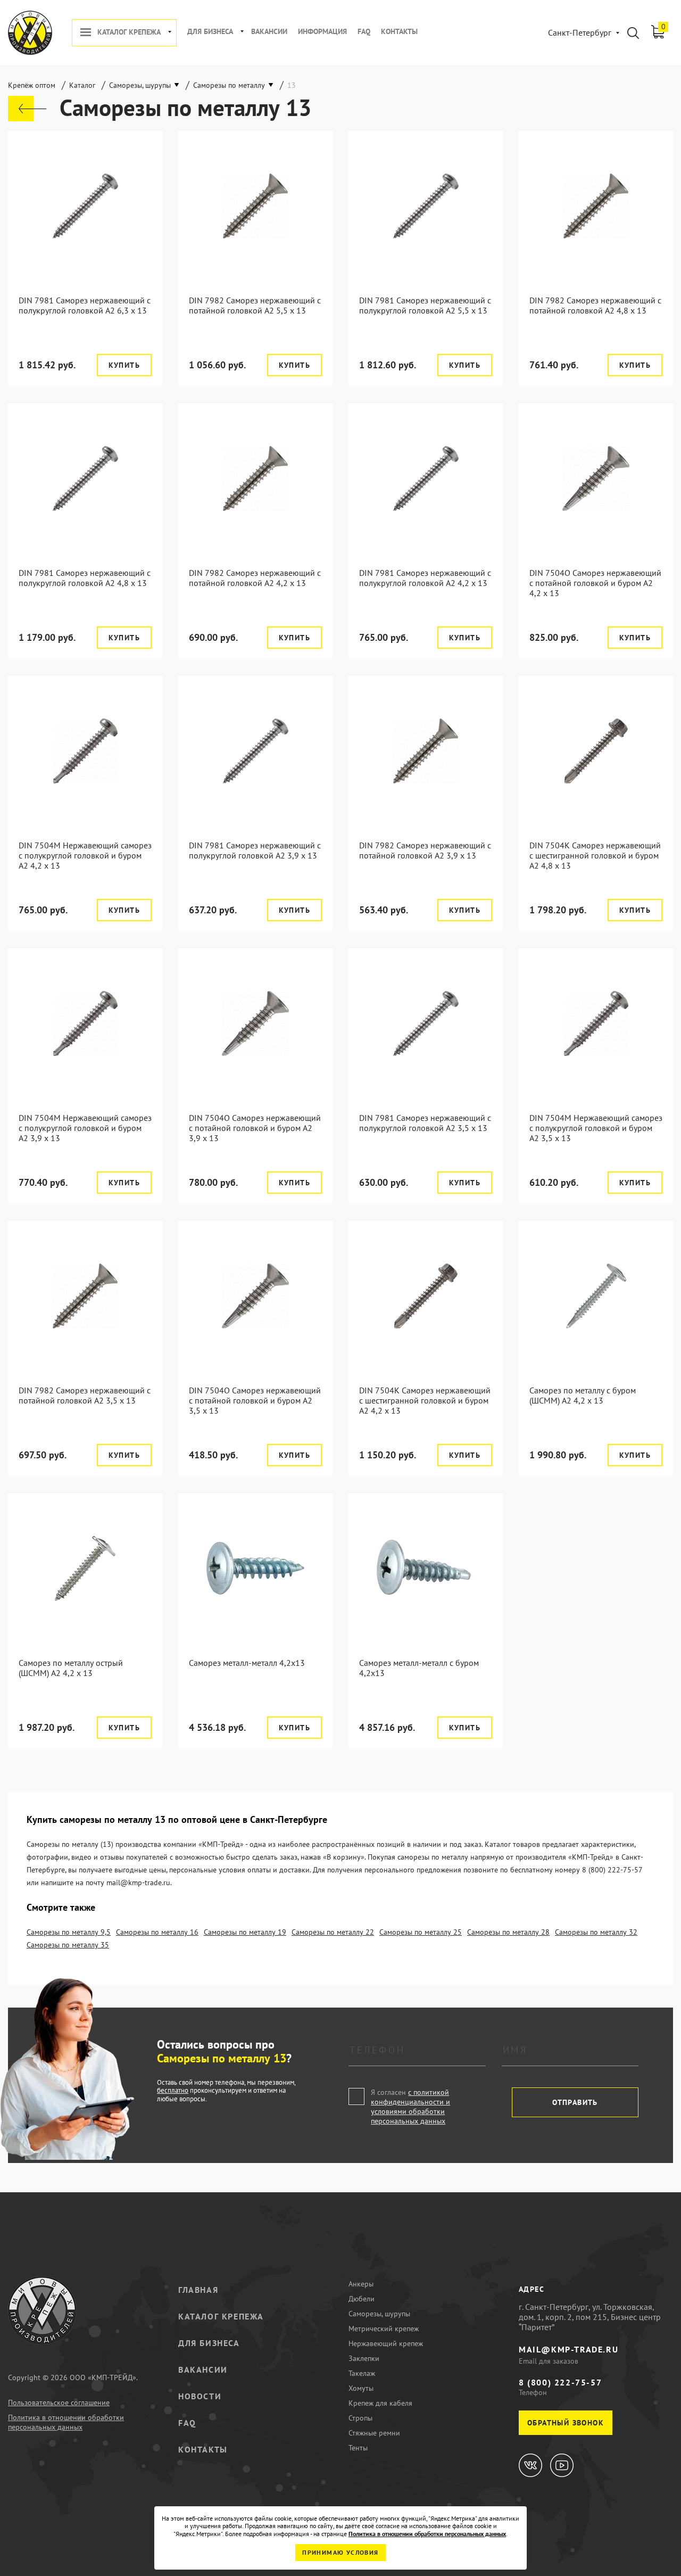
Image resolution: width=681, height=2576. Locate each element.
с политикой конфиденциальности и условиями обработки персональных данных (410, 2107)
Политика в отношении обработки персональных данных (66, 2422)
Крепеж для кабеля (380, 2403)
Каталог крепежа (129, 32)
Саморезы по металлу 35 (68, 1945)
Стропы (360, 2418)
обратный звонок (566, 2423)
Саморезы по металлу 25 (421, 1932)
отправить (575, 2102)
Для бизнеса (210, 32)
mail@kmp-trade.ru (568, 2349)
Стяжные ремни (374, 2433)
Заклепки (364, 2358)
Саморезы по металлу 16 (157, 1932)
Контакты (399, 32)
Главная (198, 2290)
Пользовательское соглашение (59, 2402)
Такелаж (362, 2373)
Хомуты (361, 2388)
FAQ (364, 32)
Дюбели (362, 2299)
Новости (200, 2396)
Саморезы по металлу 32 (596, 1932)
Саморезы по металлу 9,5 (69, 1932)
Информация (322, 32)
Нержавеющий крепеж (386, 2343)
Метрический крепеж (384, 2329)
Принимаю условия (340, 2552)
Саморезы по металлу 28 (508, 1932)
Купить (124, 365)
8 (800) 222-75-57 (560, 2382)
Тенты (358, 2448)
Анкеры (361, 2284)
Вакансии (269, 32)
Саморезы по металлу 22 (333, 1932)
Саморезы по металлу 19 (245, 1932)
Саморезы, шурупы (379, 2314)
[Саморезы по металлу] (27, 109)
